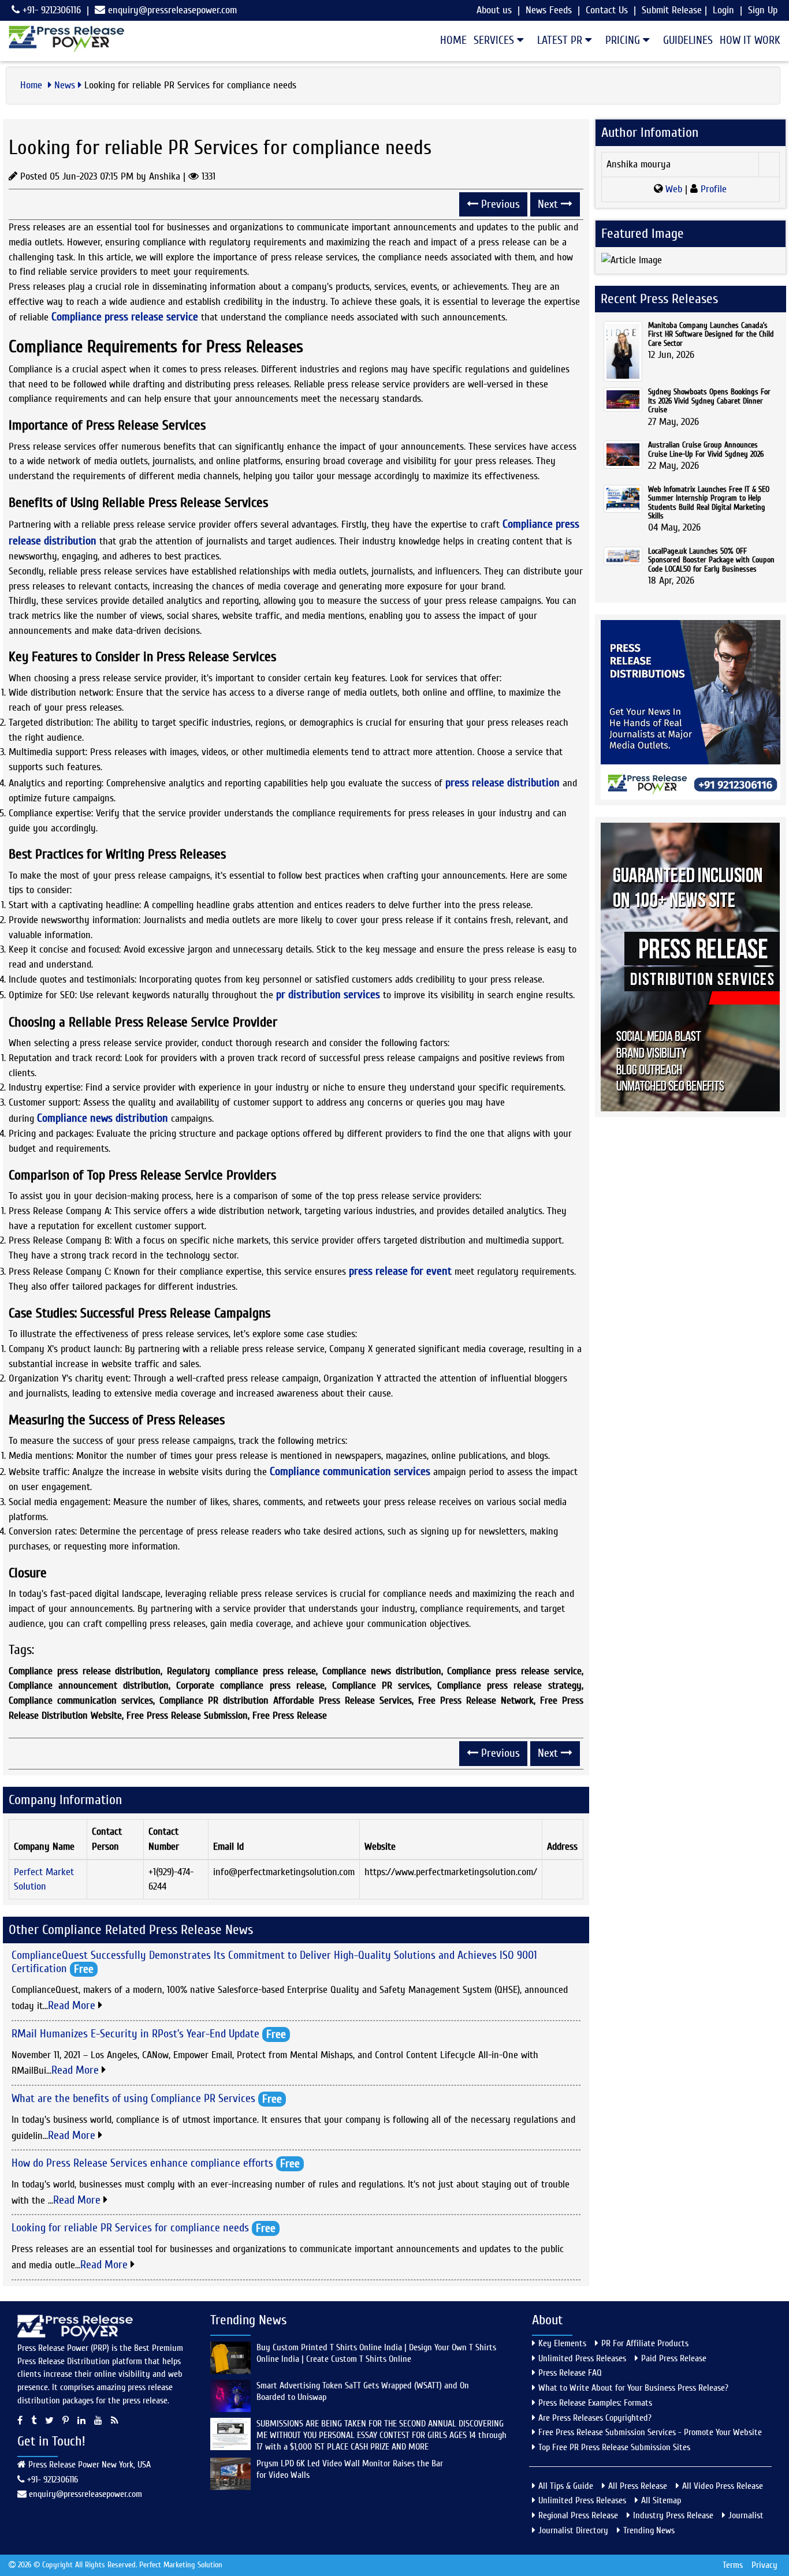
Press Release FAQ (570, 2373)
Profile (712, 189)
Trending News (649, 2530)
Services (495, 40)
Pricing (624, 40)
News (65, 85)
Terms (733, 2565)
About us (494, 10)
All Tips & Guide (566, 2486)
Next (549, 204)
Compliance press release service (125, 317)
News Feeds (549, 10)
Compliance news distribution (103, 1118)
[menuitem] (450, 40)
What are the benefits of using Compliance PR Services (133, 2098)
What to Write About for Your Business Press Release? (633, 2388)
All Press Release (638, 2486)
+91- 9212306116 (50, 10)
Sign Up (763, 10)
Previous (499, 204)
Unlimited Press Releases (582, 2358)
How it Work (750, 40)
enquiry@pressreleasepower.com (172, 10)
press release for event (400, 1271)
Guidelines (688, 40)
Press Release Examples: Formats (595, 2403)
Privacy (764, 2565)
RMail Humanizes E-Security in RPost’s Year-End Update (135, 2033)
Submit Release (672, 10)
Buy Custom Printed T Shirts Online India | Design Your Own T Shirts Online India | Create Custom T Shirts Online (376, 2353)
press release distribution (503, 783)
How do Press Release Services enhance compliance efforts (142, 2163)
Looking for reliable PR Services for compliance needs (130, 2228)
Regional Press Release (578, 2515)
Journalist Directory (573, 2530)
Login (723, 10)
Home (453, 40)
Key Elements (562, 2343)
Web (674, 189)
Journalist (746, 2515)
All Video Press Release (723, 2486)
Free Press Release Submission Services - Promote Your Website (650, 2432)
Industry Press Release (673, 2515)
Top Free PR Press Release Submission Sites (614, 2447)
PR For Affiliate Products (645, 2343)
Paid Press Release (674, 2358)
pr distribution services (328, 994)
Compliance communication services (350, 1471)
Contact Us (607, 10)
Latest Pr (561, 40)
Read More (73, 2005)
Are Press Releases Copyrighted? (595, 2418)
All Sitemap (661, 2500)
